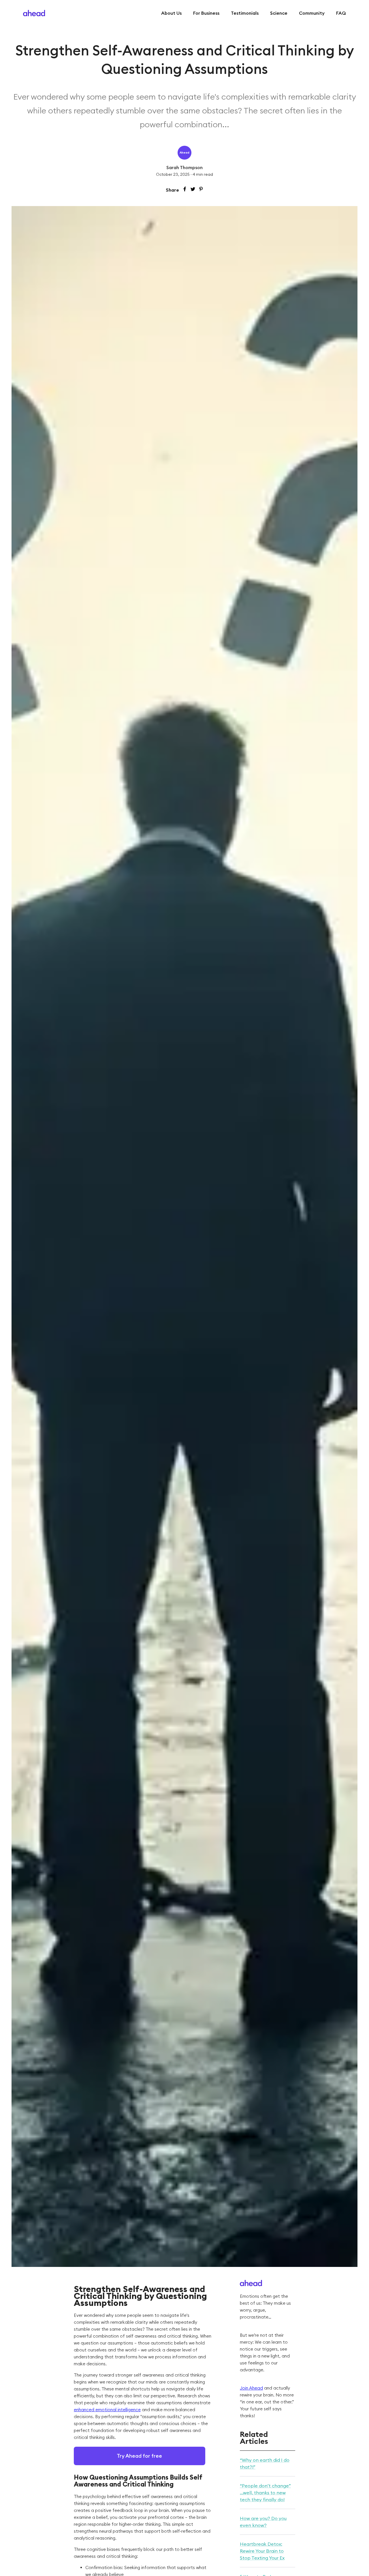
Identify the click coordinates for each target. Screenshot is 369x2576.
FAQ (341, 13)
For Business (206, 13)
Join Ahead (251, 2388)
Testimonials (245, 13)
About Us (171, 13)
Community (312, 13)
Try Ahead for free (139, 2456)
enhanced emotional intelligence (107, 2410)
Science (279, 13)
